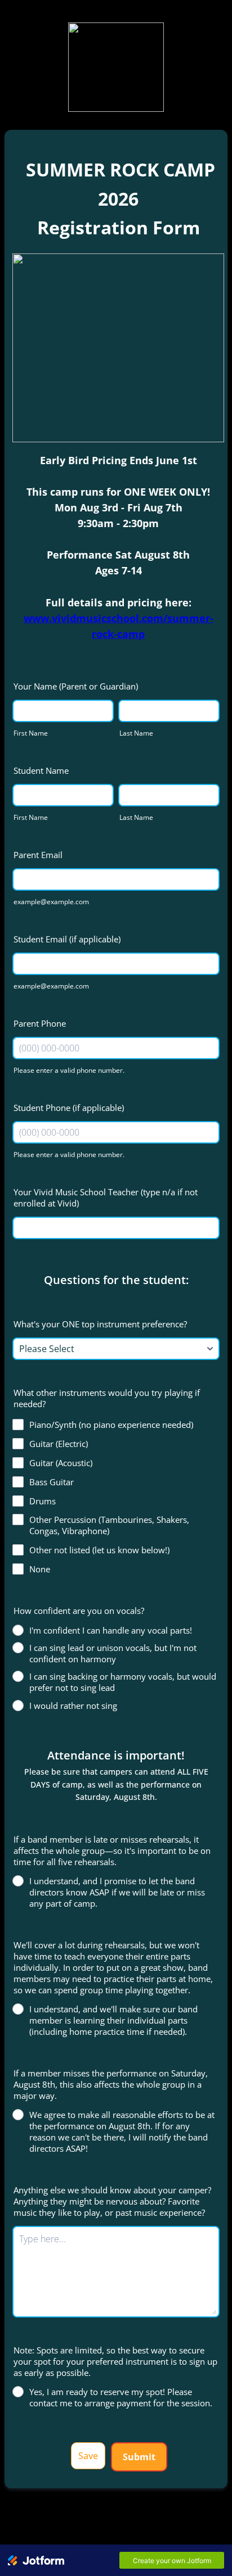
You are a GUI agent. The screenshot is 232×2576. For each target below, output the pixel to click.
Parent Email (38, 855)
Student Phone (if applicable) (69, 1108)
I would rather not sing (73, 1706)
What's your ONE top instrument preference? (100, 1324)
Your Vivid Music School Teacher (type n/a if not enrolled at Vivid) (106, 1198)
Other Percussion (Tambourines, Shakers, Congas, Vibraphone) (109, 1525)
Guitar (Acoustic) (61, 1463)
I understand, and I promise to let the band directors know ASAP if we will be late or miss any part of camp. (117, 1892)
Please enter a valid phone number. (69, 1070)
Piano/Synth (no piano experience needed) (111, 1425)
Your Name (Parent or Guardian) (76, 686)
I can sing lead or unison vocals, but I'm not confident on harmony (113, 1653)
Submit (139, 2457)
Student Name (41, 770)
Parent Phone (40, 1023)
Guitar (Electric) (59, 1444)
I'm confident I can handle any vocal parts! (111, 1630)
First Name (31, 733)
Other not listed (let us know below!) (99, 1550)
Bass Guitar (52, 1482)
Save (88, 2456)
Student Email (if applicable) (67, 939)
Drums (43, 1501)
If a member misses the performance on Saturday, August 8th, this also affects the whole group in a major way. (111, 2084)
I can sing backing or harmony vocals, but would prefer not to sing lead (123, 1682)
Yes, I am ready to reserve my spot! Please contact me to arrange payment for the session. (121, 2397)
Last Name (136, 733)
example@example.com (51, 902)
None (40, 1569)
